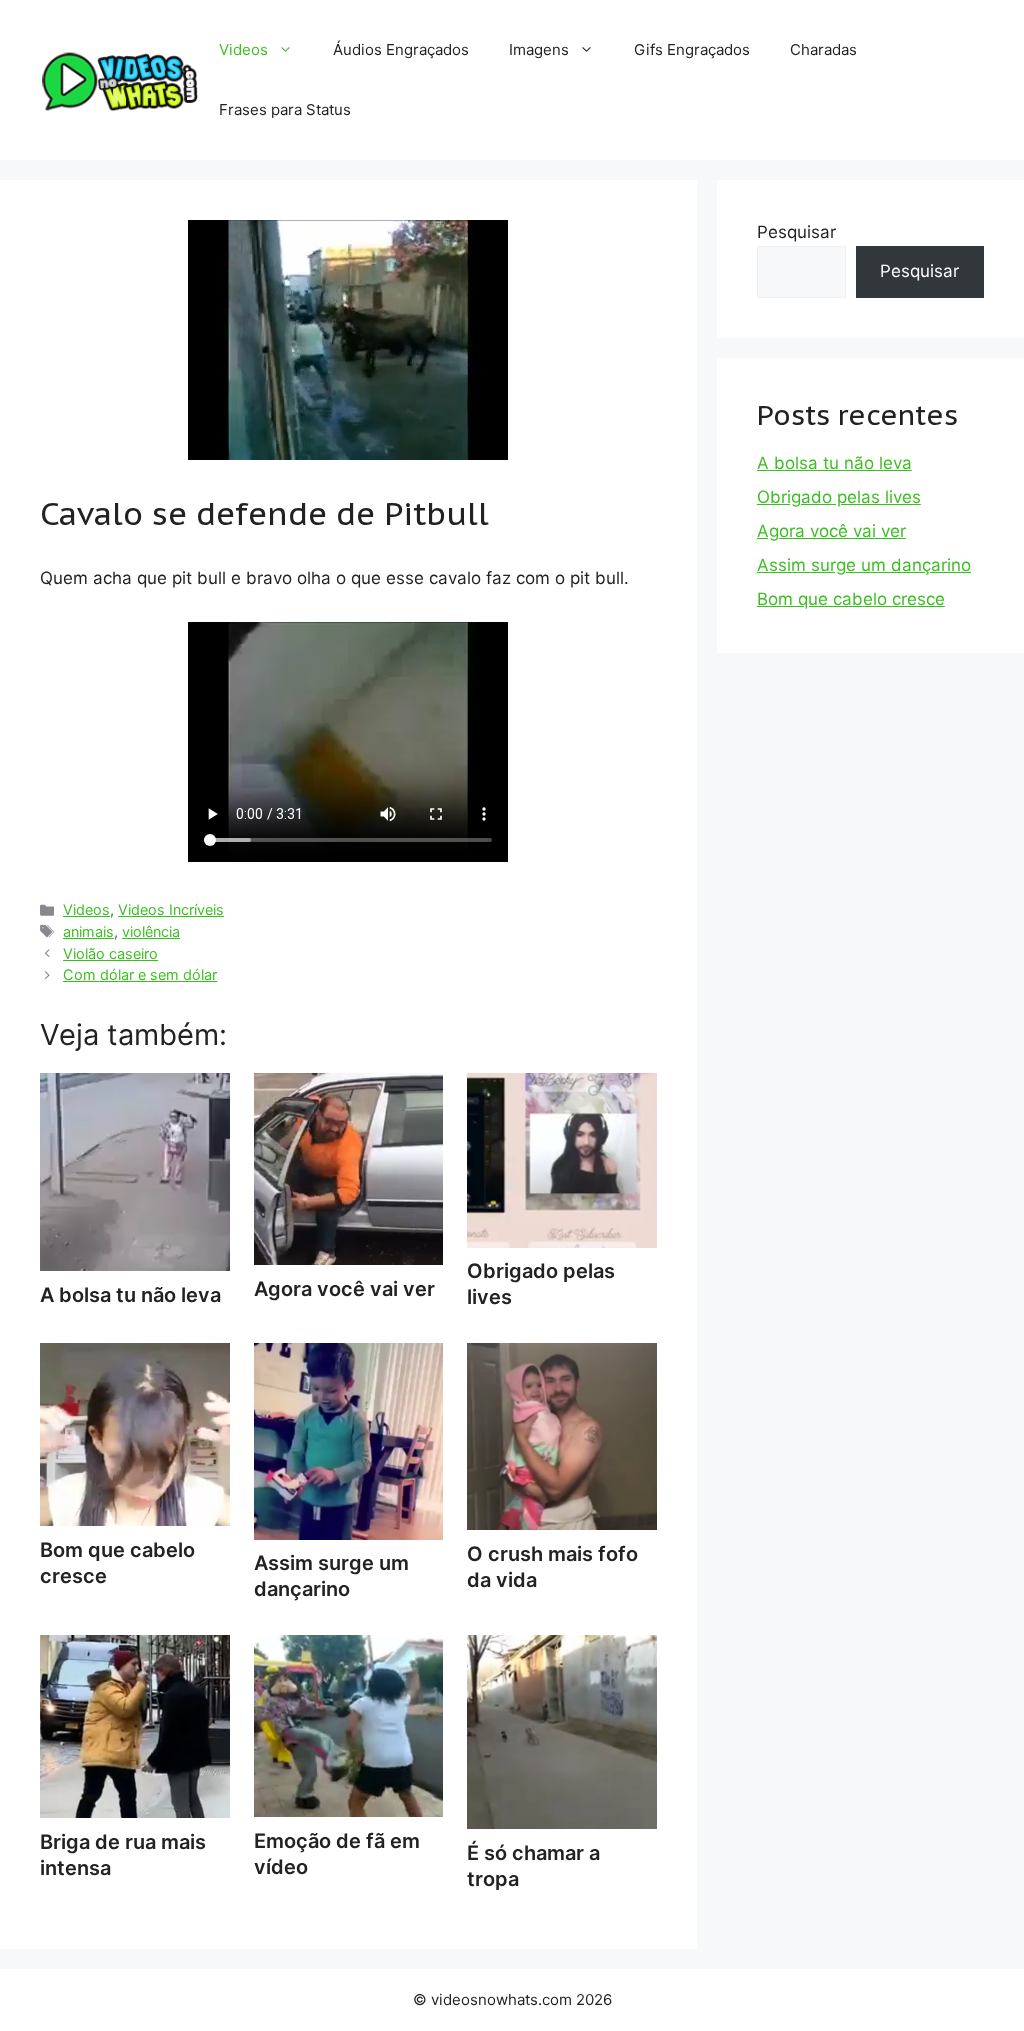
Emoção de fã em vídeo (337, 1854)
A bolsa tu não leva (834, 463)
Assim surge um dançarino (331, 1576)
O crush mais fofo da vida (552, 1567)
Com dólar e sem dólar (140, 974)
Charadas (823, 49)
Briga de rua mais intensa (123, 1855)
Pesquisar (796, 232)
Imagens (539, 49)
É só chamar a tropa (533, 1866)
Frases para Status (285, 109)
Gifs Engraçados (692, 49)
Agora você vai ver (831, 531)
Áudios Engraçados (401, 49)
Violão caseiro (110, 953)
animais (88, 931)
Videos (243, 49)
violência (151, 931)
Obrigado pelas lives (541, 1284)
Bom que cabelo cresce (117, 1563)
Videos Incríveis (171, 909)
